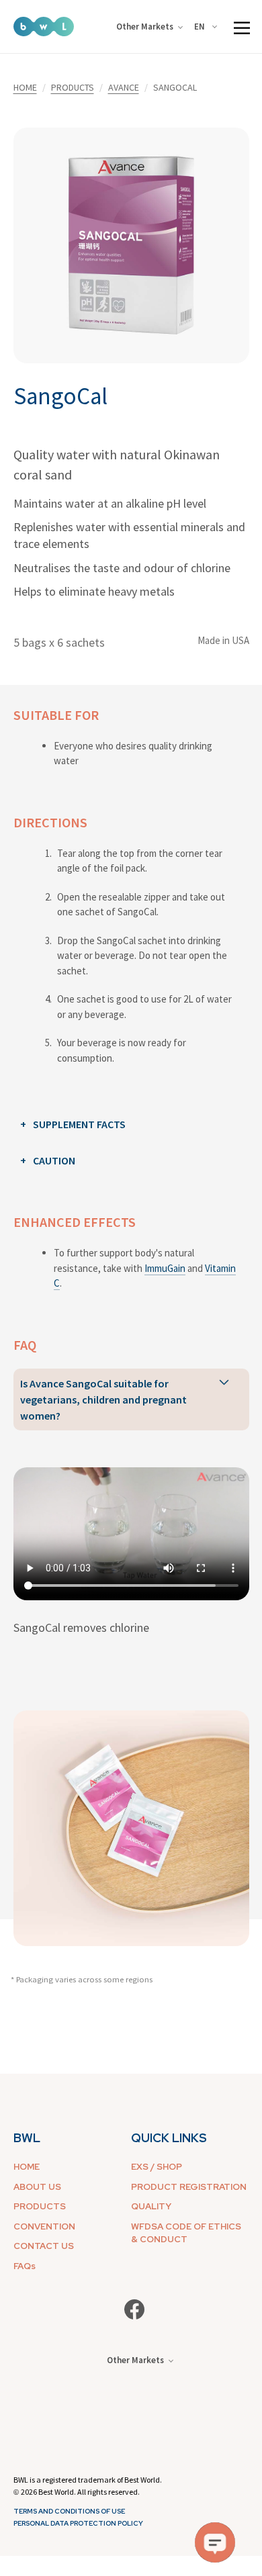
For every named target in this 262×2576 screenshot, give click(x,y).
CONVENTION (44, 2226)
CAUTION (54, 1160)
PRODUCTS (73, 87)
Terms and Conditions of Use (69, 2511)
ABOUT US (37, 2187)
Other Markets (145, 27)
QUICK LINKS (169, 2138)
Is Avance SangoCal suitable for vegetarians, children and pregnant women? (103, 1399)
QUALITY (151, 2206)
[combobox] (208, 27)
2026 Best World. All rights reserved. (80, 2492)
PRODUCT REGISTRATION (189, 2187)
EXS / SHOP (157, 2167)
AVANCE (124, 87)
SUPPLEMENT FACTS (79, 1124)
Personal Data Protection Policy (78, 2523)
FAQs (25, 2266)
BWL (27, 2138)
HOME (25, 87)
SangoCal (60, 396)
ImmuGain (165, 1268)
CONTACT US (44, 2246)
